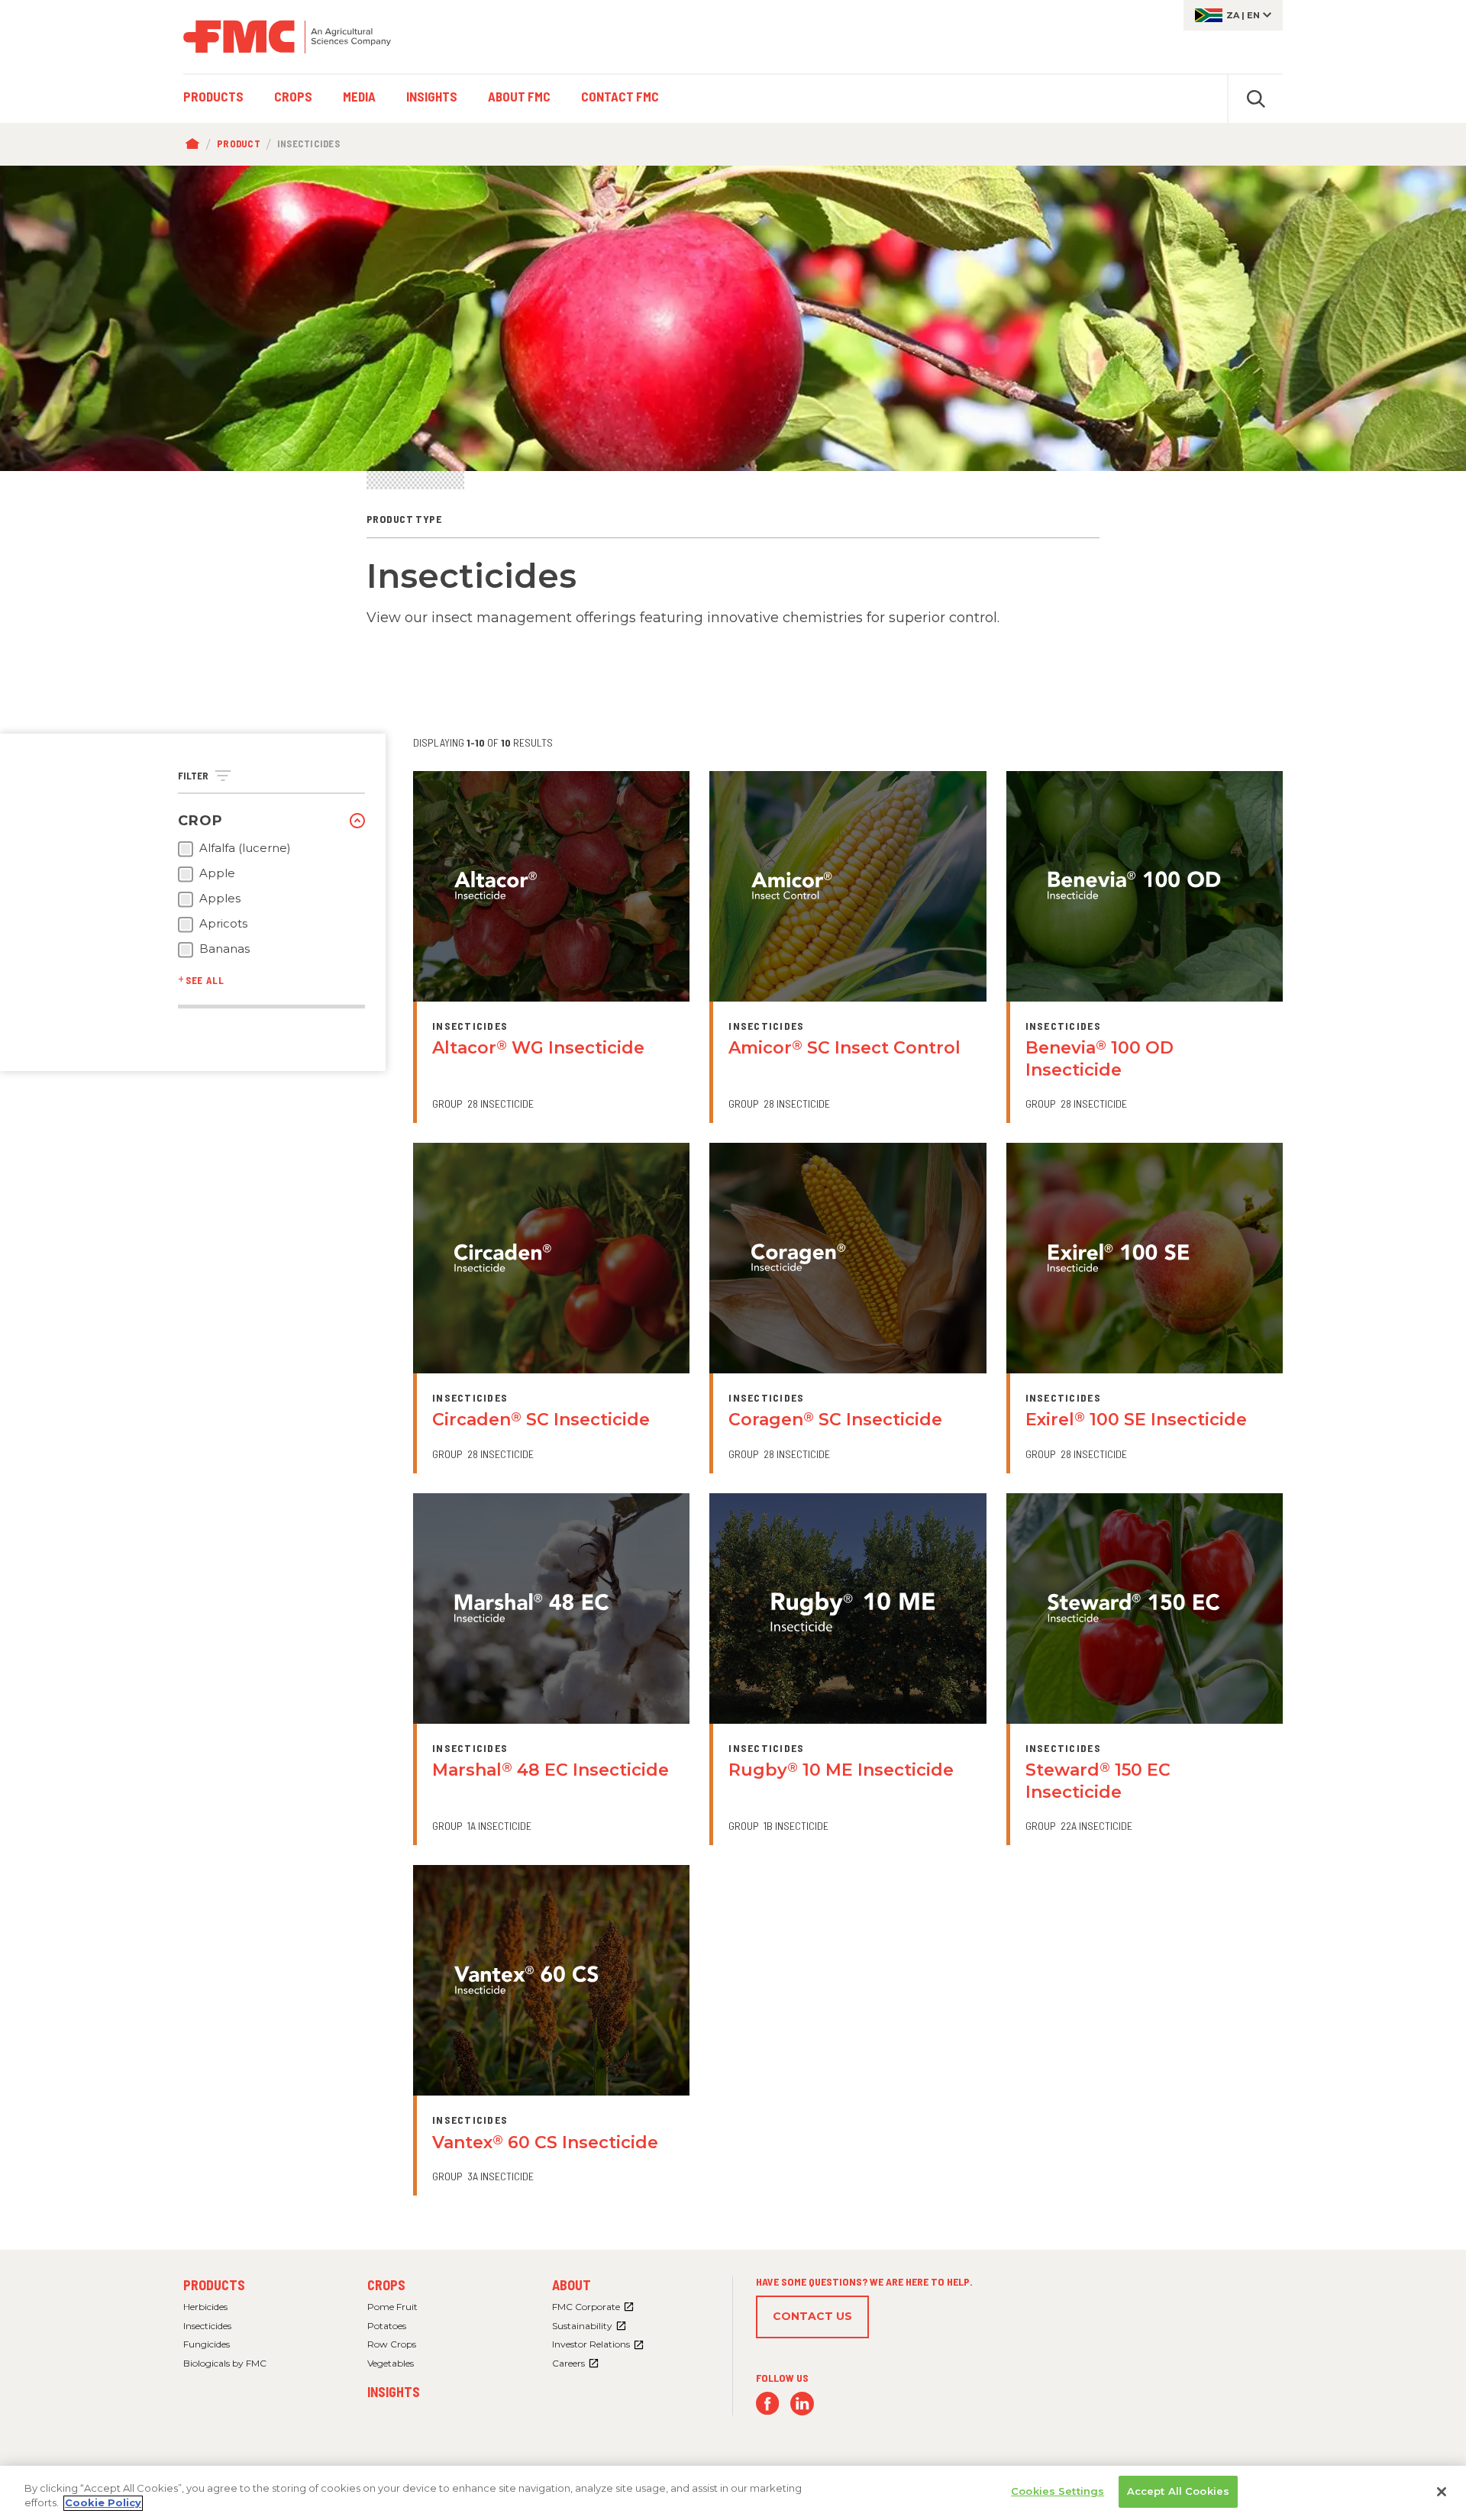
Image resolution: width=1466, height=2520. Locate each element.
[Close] (1442, 2492)
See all (205, 980)
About (572, 2285)
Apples (220, 899)
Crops (386, 2285)
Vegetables (391, 2363)
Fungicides (207, 2344)
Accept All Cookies (1178, 2491)
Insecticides (207, 2326)
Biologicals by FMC (225, 2363)
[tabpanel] (733, 318)
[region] (733, 2493)
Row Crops (392, 2344)
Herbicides (205, 2307)
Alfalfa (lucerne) (245, 848)
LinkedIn (802, 2404)
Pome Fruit (392, 2307)
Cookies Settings (1058, 2491)
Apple (217, 873)
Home (196, 144)
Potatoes (387, 2326)
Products (214, 2285)
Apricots (223, 924)
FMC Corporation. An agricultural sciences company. (287, 37)
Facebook (768, 2404)
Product (239, 144)
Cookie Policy (103, 2503)
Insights (394, 2392)
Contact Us (812, 2316)
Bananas (224, 949)
